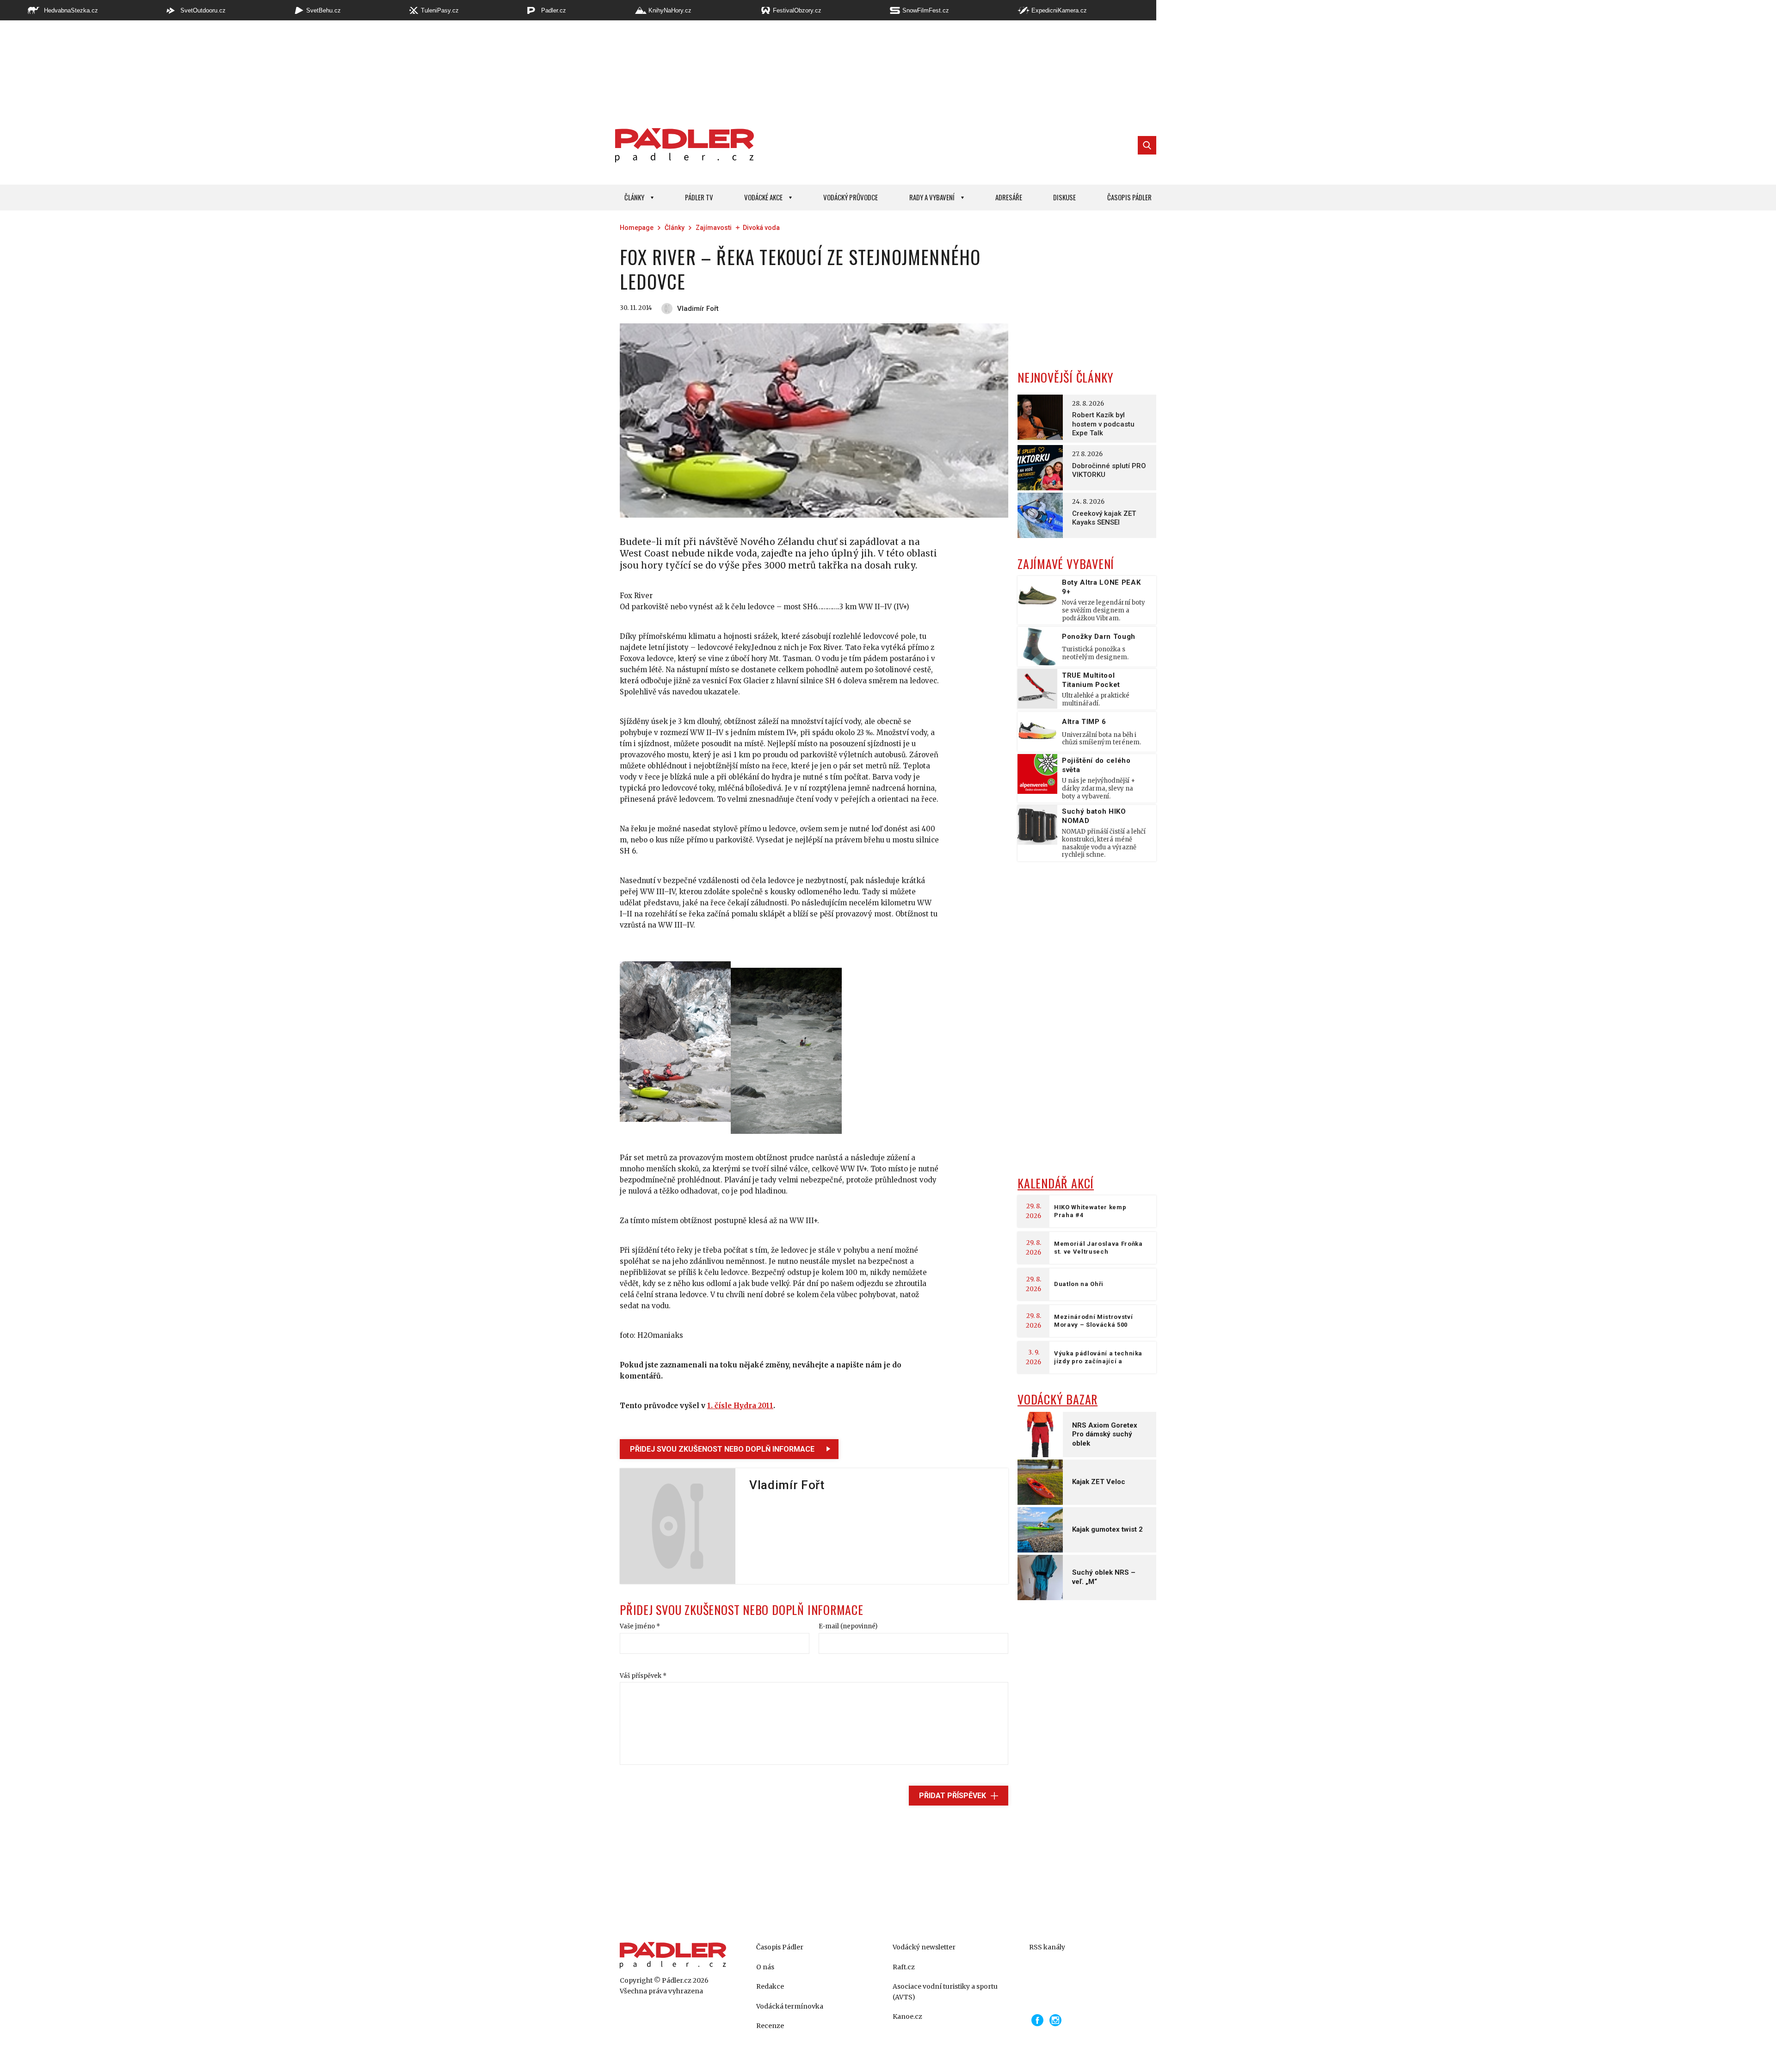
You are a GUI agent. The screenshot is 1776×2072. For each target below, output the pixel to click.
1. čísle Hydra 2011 (740, 1406)
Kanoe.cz (907, 2016)
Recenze (770, 2026)
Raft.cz (904, 1967)
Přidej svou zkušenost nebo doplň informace (722, 1449)
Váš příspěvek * (643, 1676)
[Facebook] (1037, 2020)
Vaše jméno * (640, 1626)
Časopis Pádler (1129, 197)
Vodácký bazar (1058, 1399)
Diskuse (1064, 197)
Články (634, 197)
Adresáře (1009, 197)
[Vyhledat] (1147, 145)
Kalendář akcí (1056, 1183)
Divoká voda (761, 228)
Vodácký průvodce (851, 197)
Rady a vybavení (932, 197)
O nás (765, 1967)
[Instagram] (1055, 2020)
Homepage (637, 228)
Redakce (770, 1986)
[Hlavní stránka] (682, 145)
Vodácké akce (763, 197)
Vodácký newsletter (924, 1947)
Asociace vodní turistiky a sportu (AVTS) (945, 1992)
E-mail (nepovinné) (848, 1626)
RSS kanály (1047, 1947)
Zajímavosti (714, 228)
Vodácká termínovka (790, 2006)
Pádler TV (699, 197)
